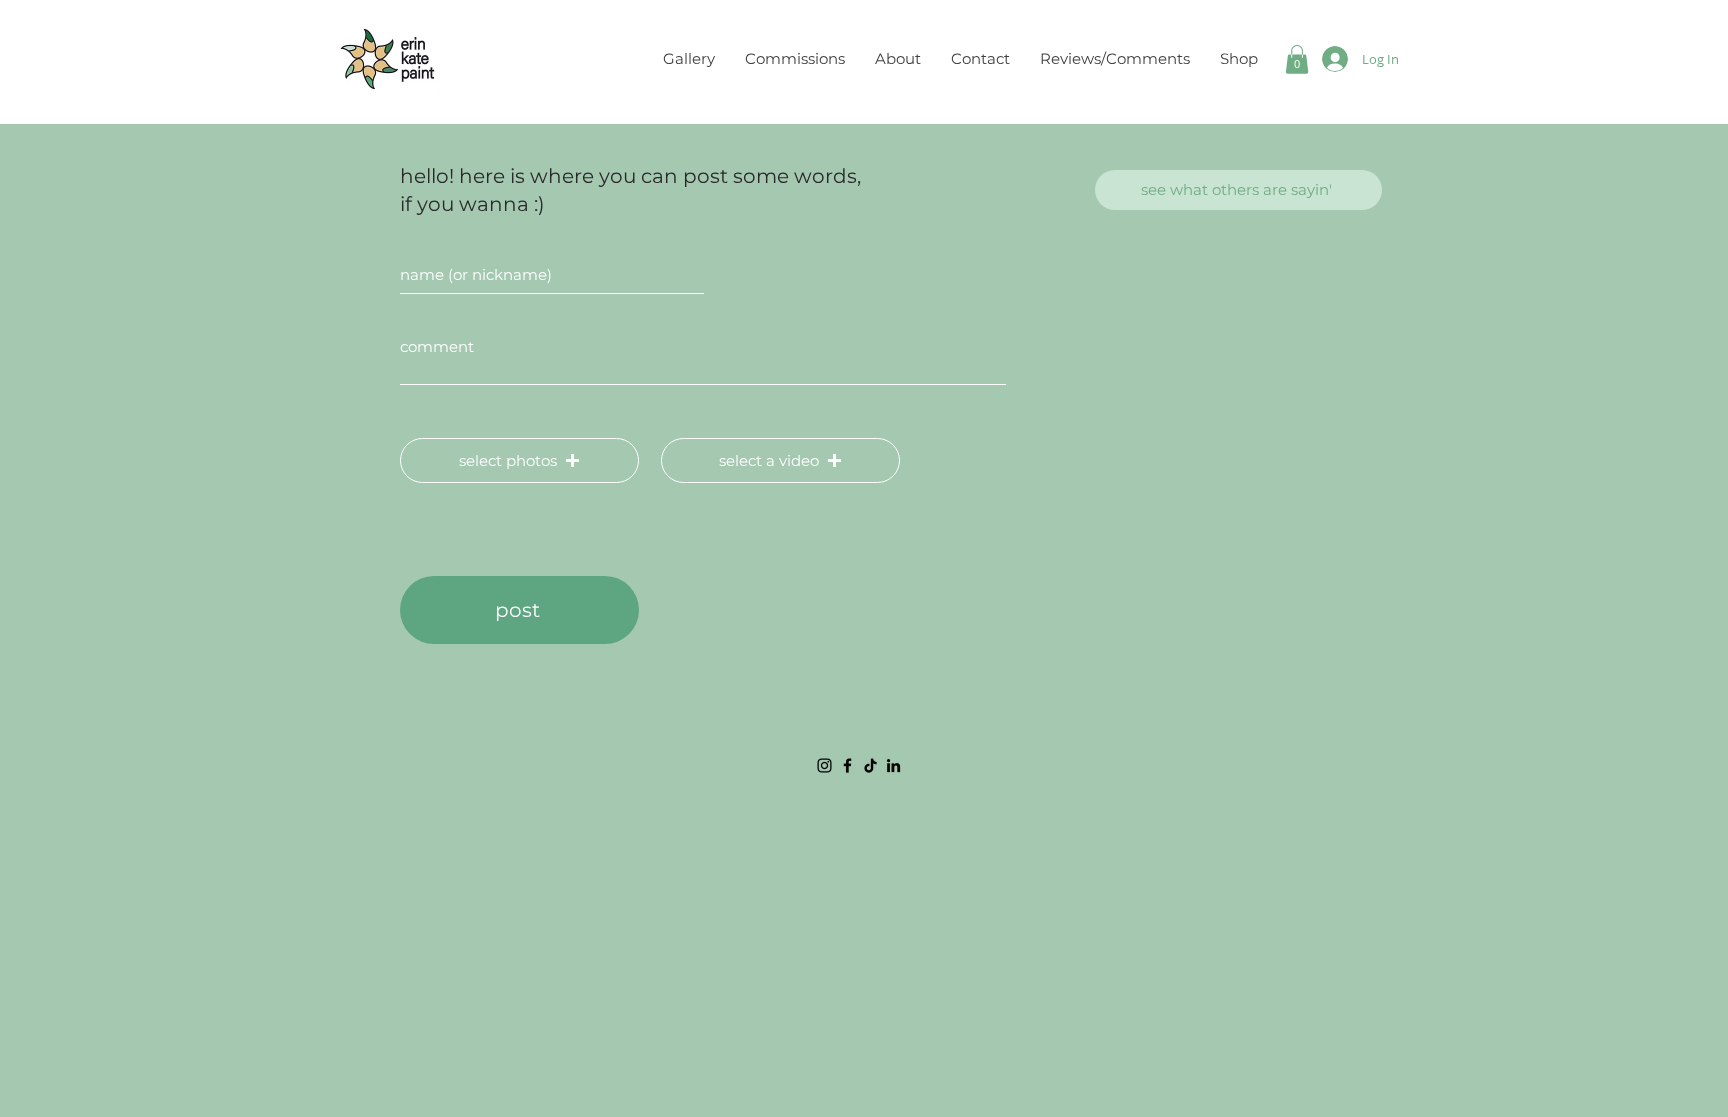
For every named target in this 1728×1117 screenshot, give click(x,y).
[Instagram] (824, 765)
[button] (1297, 59)
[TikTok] (870, 765)
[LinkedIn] (893, 765)
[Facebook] (847, 765)
